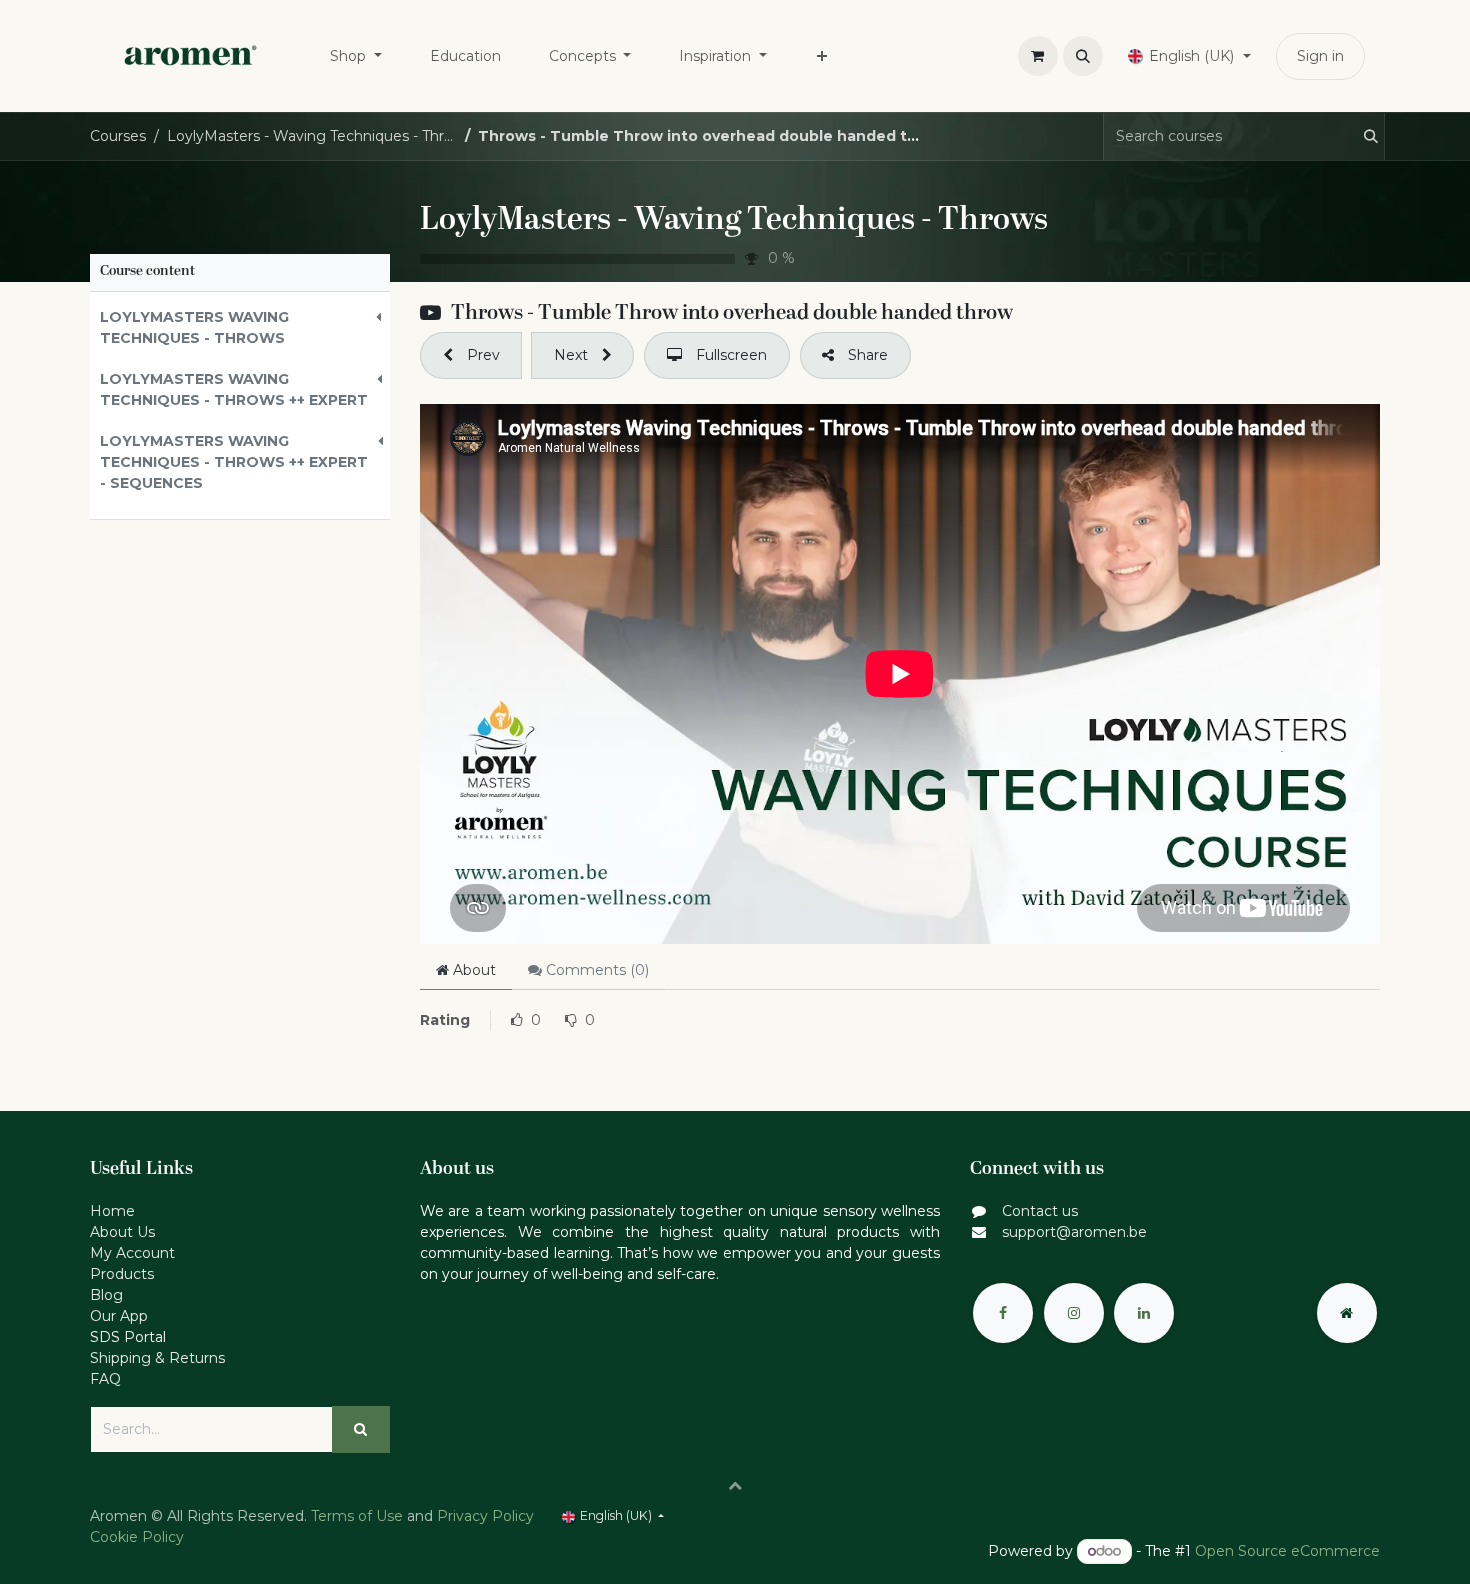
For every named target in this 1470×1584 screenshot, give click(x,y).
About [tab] (472, 970)
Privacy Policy (485, 1516)
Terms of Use (357, 1516)
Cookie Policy (137, 1537)
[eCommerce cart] (1038, 56)
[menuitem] (356, 56)
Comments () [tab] (595, 970)
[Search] (1362, 136)
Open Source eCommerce (1287, 1551)
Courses (118, 136)
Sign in (1320, 56)
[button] (1083, 56)
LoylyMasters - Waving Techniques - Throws (734, 221)
